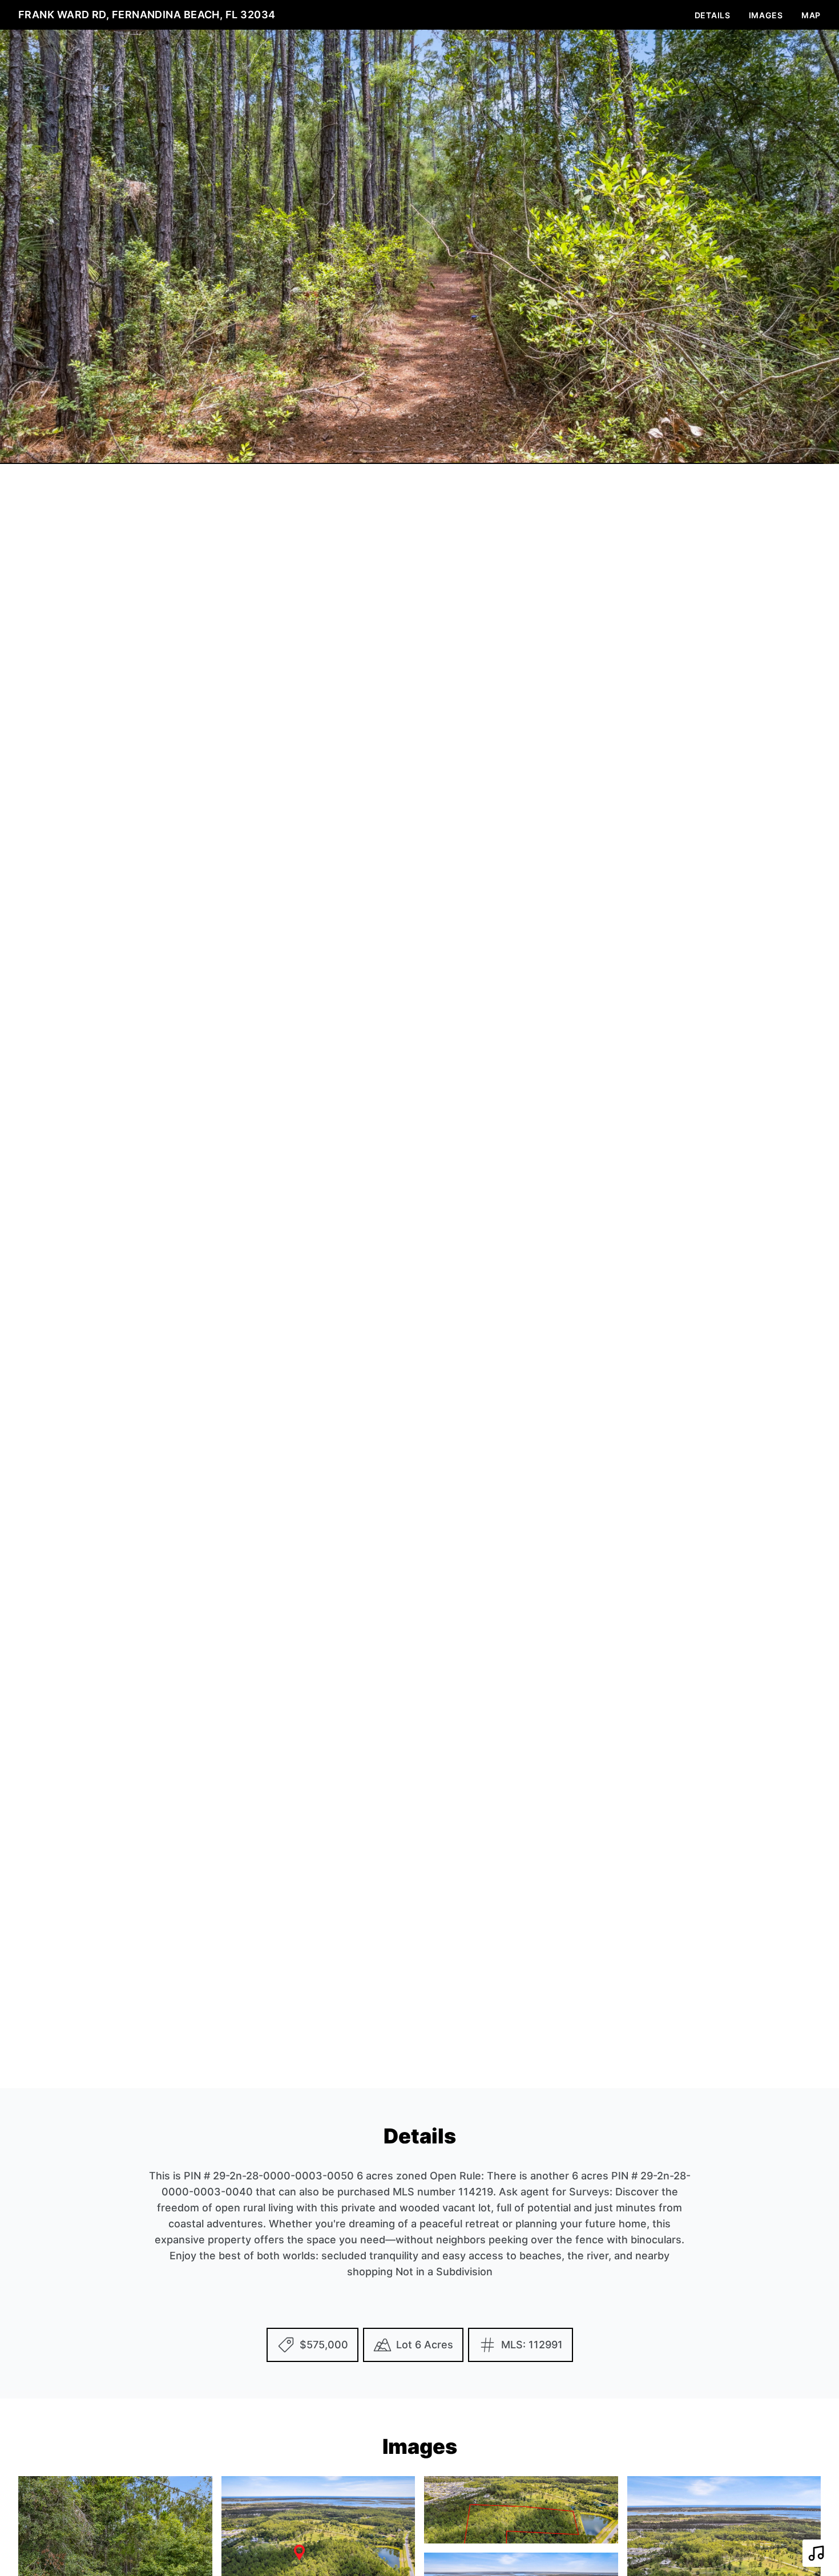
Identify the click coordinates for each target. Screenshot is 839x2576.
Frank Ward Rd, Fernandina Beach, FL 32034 (147, 15)
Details (713, 15)
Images (766, 15)
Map (811, 15)
